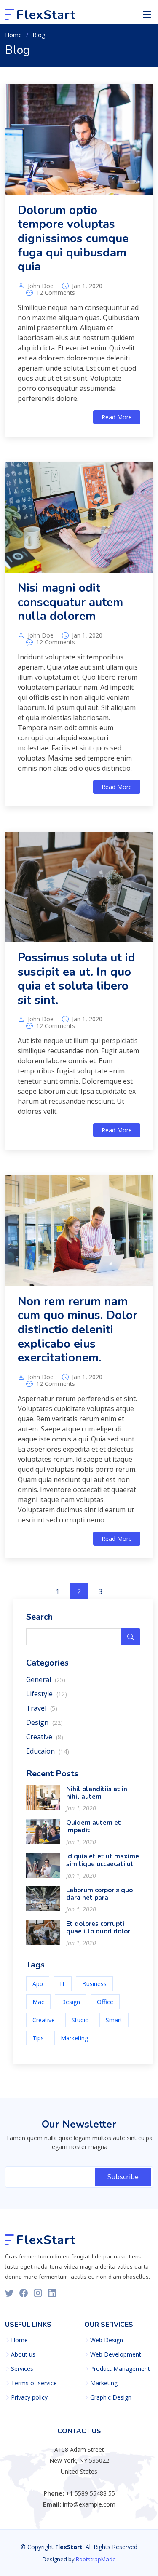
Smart (114, 2020)
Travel (42, 1708)
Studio (80, 2020)
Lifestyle (47, 1694)
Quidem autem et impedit (94, 1826)
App (38, 1984)
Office (105, 2002)
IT (63, 1984)
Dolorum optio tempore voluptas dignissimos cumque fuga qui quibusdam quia (73, 238)
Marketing (74, 2038)
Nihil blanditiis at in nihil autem (97, 1793)
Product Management (120, 2369)
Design (44, 1722)
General (46, 1679)
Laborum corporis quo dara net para (99, 1894)
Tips (38, 2038)
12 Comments (56, 293)
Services (22, 2369)
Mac (38, 2002)
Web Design (107, 2340)
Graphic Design (111, 2397)
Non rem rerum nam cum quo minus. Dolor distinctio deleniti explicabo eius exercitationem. (78, 1329)
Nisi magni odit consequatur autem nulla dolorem (70, 602)
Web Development (116, 2354)
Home (13, 35)
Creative (45, 1737)
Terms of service (34, 2383)
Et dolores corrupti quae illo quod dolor (98, 1927)
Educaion (48, 1751)
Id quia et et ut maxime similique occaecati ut (103, 1860)
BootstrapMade (96, 2559)
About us (23, 2354)
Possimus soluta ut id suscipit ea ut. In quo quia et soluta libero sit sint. (76, 979)
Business (94, 1984)
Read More (117, 417)
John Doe (41, 286)
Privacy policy (29, 2397)
